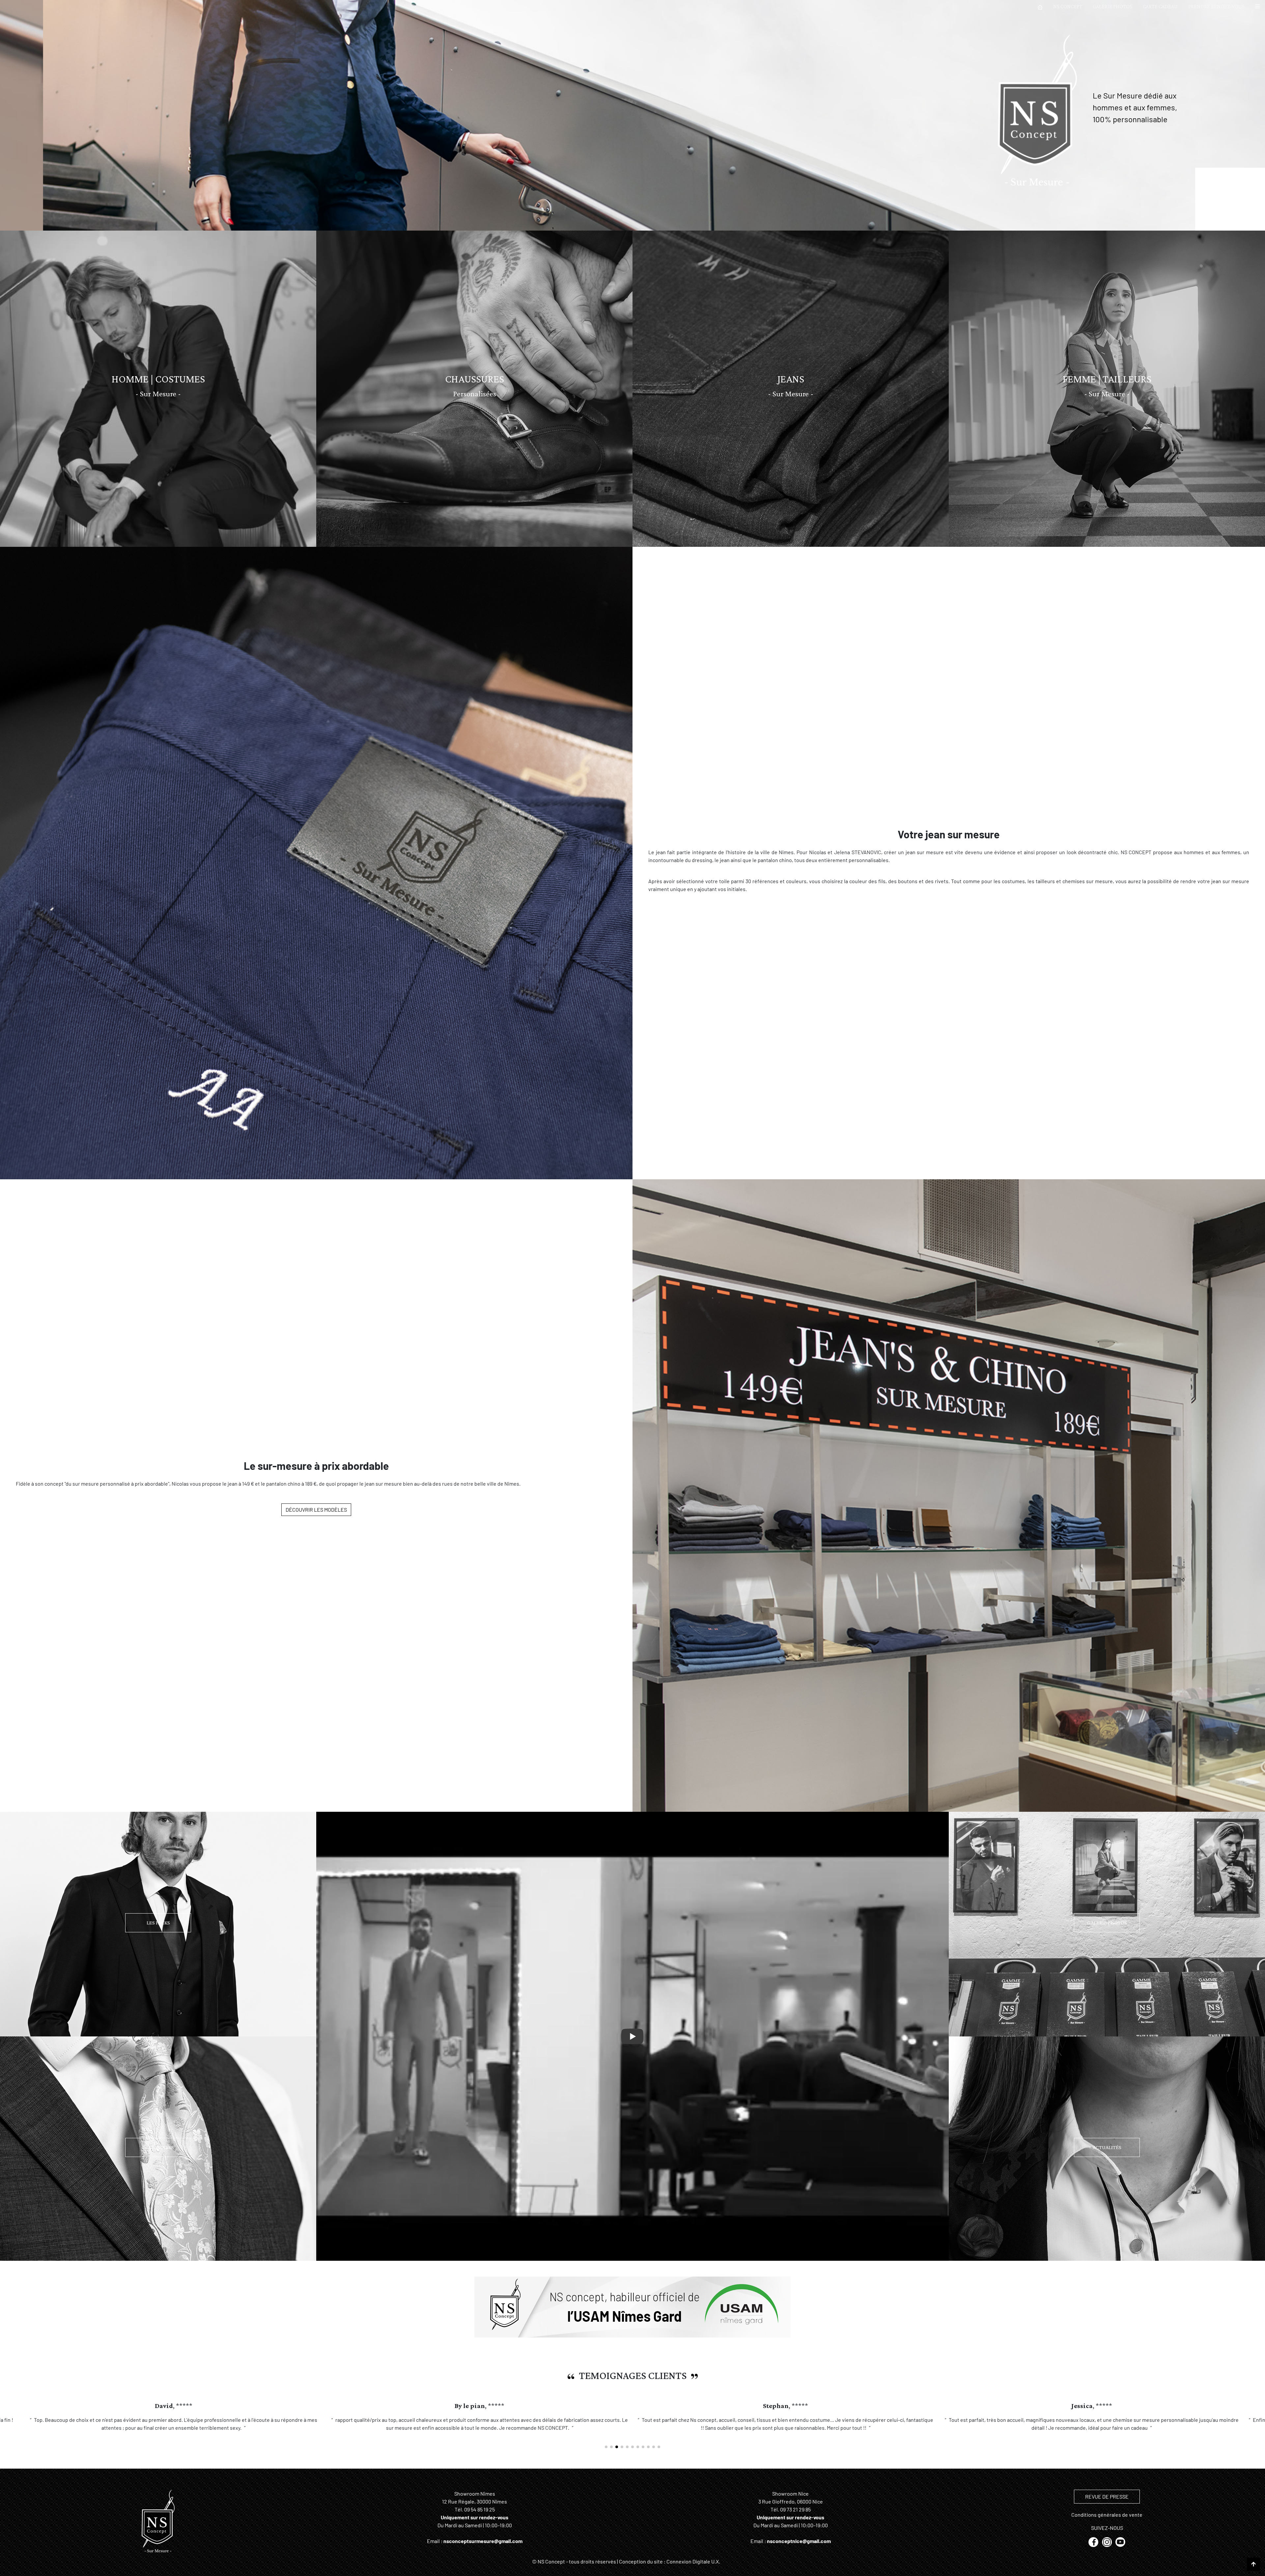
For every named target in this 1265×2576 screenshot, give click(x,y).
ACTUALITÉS (1107, 2147)
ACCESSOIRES (158, 2147)
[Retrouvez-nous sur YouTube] (1120, 2549)
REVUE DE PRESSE (1107, 2504)
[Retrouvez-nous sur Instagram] (1107, 2549)
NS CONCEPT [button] (1068, 6)
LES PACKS (158, 1923)
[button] (1257, 7)
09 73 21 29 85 (795, 2517)
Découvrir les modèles (316, 1510)
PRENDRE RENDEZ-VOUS (1216, 6)
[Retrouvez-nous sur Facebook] (1094, 2549)
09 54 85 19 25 (479, 2517)
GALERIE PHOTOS (1112, 6)
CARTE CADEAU (1160, 6)
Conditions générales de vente (1107, 2522)
